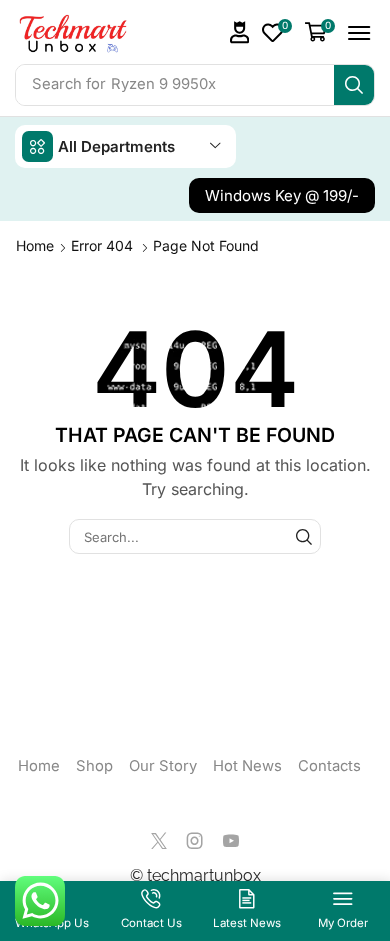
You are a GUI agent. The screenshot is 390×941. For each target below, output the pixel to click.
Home (35, 245)
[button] (240, 32)
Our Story (163, 766)
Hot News (247, 766)
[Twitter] (159, 841)
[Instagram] (195, 841)
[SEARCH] (304, 536)
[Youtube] (231, 841)
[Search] (354, 85)
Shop (94, 766)
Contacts (329, 766)
